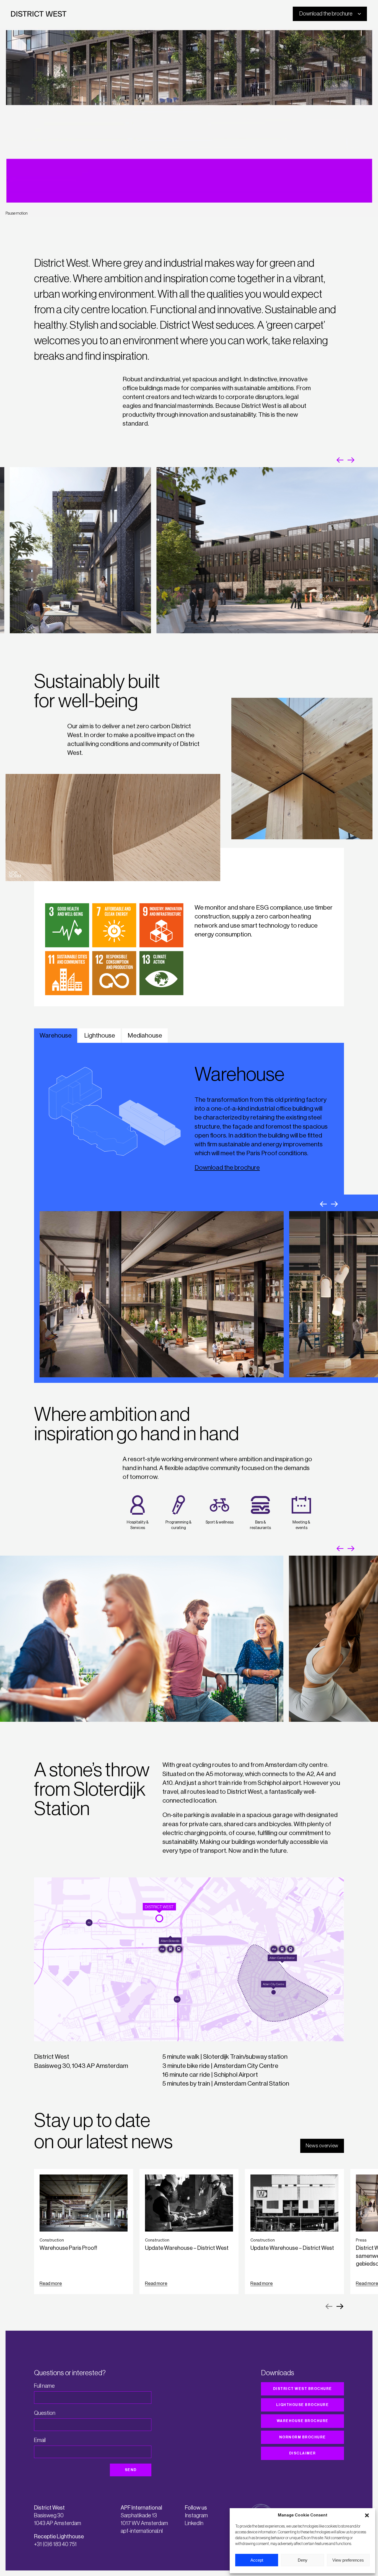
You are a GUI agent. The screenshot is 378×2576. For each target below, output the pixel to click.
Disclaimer (303, 2453)
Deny (303, 2560)
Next (351, 460)
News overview (322, 2146)
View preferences (348, 2560)
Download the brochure (227, 1168)
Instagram (196, 2516)
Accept (257, 2560)
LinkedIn (194, 2523)
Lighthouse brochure (303, 2405)
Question (45, 2413)
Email (40, 2440)
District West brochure (303, 2389)
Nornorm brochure (303, 2437)
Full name (44, 2386)
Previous (340, 460)
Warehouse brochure (303, 2421)
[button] (367, 2515)
